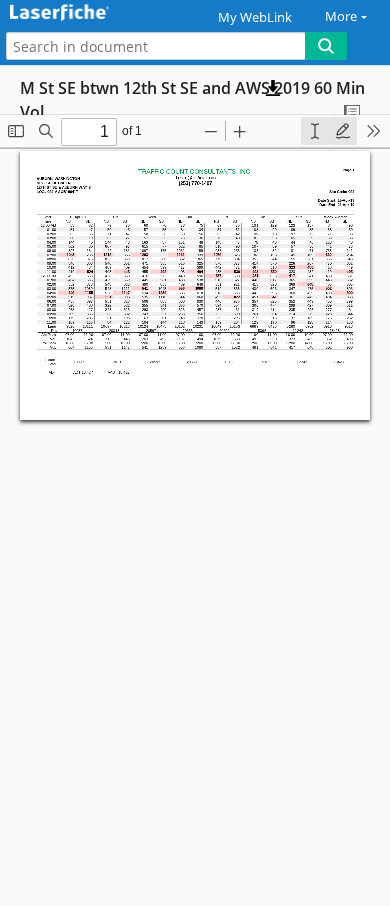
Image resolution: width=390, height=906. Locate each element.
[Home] (85, 13)
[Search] (326, 46)
